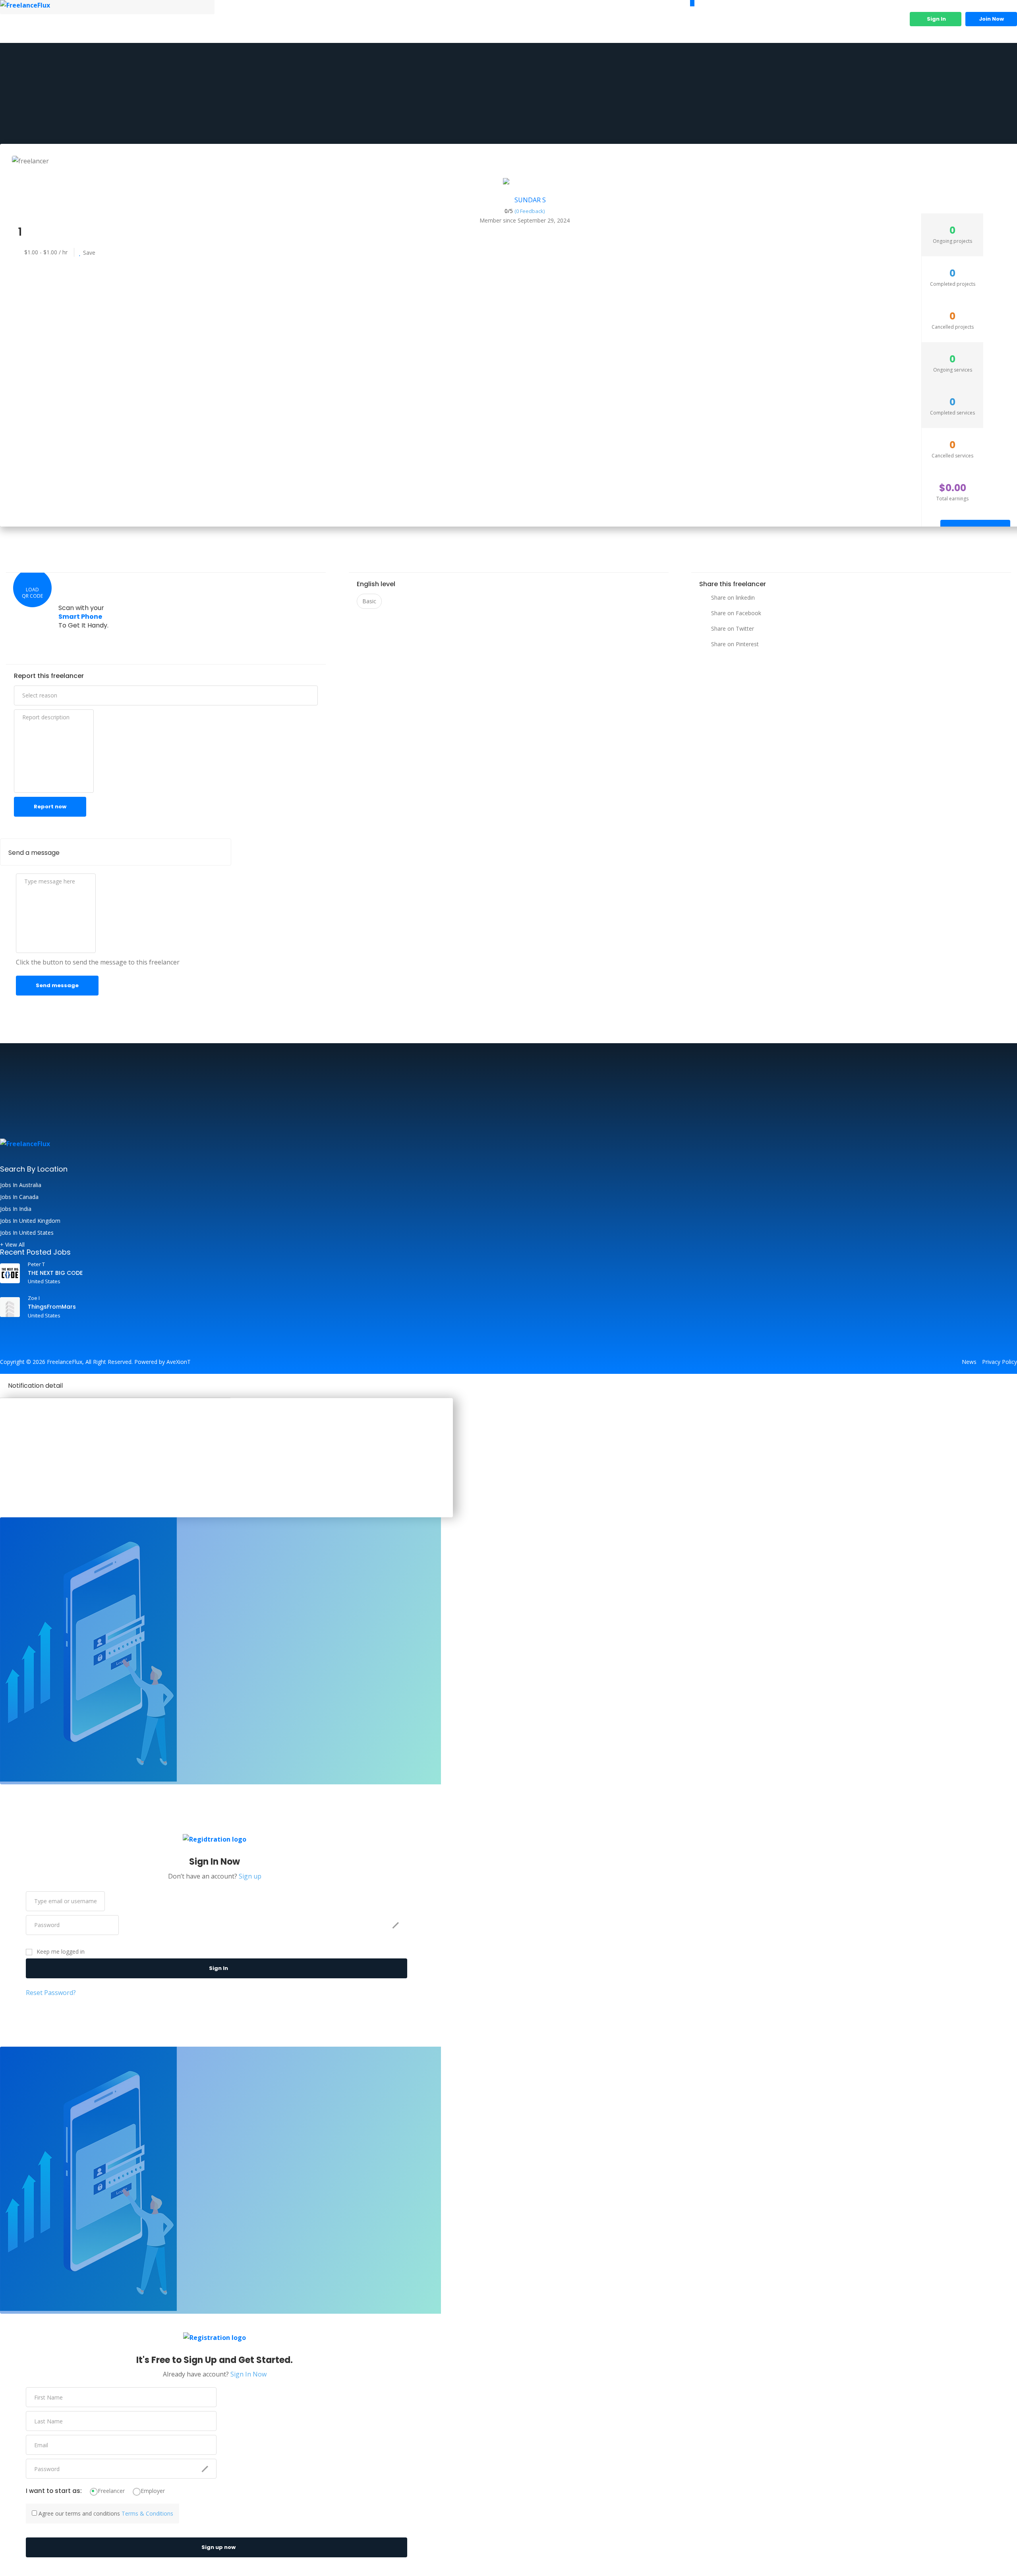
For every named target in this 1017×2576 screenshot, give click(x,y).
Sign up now (218, 2547)
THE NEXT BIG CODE (55, 1273)
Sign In (936, 19)
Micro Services (874, 25)
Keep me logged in (61, 1952)
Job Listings (763, 25)
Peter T (36, 1264)
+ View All (12, 1245)
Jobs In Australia (21, 1185)
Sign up (250, 1876)
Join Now (991, 19)
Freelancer (111, 2491)
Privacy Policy (1000, 1362)
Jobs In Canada (19, 1197)
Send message (57, 985)
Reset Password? (51, 1993)
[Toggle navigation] (692, 3)
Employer (153, 2491)
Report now (50, 807)
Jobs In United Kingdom (30, 1221)
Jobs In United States (27, 1233)
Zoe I (34, 1298)
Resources (713, 25)
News (969, 1362)
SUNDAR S (530, 200)
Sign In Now (248, 2374)
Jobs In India (16, 1209)
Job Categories (814, 25)
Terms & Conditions (147, 2513)
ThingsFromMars (52, 1307)
